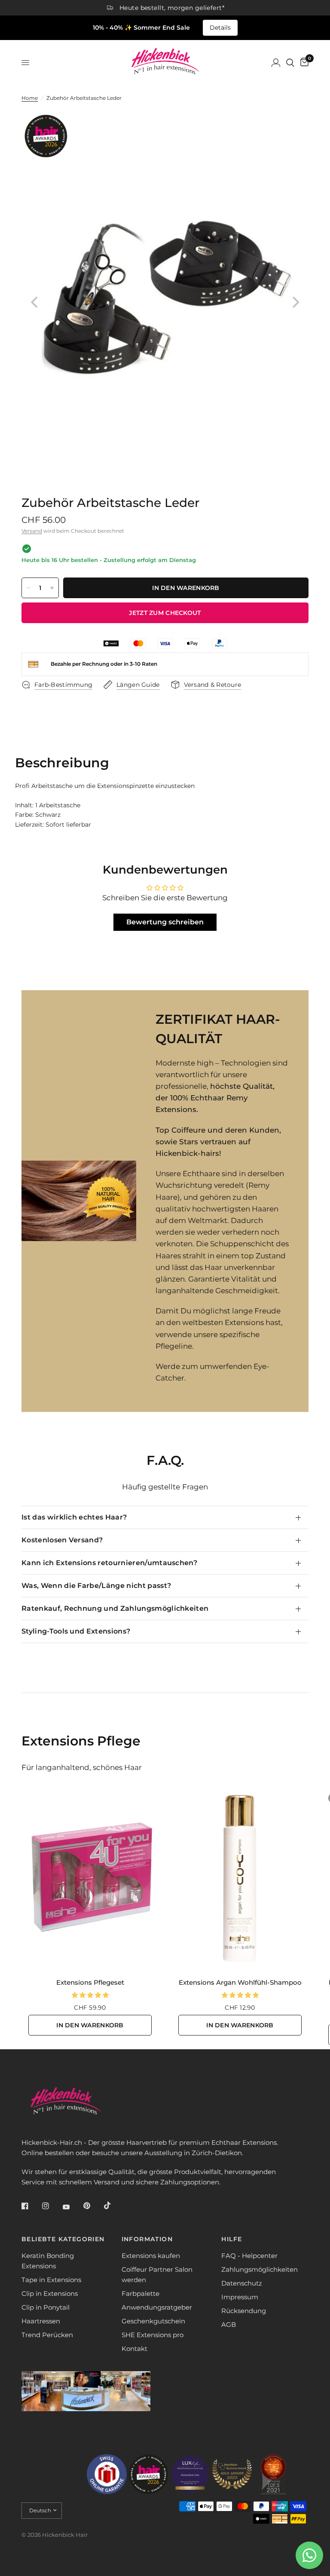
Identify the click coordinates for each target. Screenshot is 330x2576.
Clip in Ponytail (46, 2307)
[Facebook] (31, 2206)
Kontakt (134, 2349)
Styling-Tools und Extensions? (76, 1631)
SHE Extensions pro (153, 2335)
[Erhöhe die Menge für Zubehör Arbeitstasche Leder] (52, 588)
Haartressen (41, 2321)
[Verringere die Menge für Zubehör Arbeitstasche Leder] (28, 588)
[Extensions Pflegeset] (90, 1878)
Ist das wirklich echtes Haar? (74, 1517)
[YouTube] (72, 2207)
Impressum (240, 2297)
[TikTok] (113, 2205)
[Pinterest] (93, 2206)
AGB (229, 2324)
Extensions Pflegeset (90, 1982)
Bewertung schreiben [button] (165, 922)
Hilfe (232, 2239)
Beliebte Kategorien (63, 2239)
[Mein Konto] (276, 63)
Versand (32, 531)
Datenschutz (242, 2283)
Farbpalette (141, 2293)
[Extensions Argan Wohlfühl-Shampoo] (240, 1878)
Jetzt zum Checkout (165, 613)
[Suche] (290, 63)
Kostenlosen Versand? (62, 1540)
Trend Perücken (47, 2335)
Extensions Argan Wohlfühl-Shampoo (240, 1982)
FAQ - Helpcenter (249, 2256)
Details (220, 28)
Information (147, 2239)
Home (30, 98)
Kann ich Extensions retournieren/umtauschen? (109, 1563)
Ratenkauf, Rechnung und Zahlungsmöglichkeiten (115, 1608)
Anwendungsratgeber (157, 2307)
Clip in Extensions (50, 2293)
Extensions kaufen (151, 2256)
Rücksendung (244, 2311)
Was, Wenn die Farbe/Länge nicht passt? (96, 1586)
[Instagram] (52, 2206)
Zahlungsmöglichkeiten (260, 2269)
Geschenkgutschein (153, 2321)
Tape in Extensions (51, 2280)
